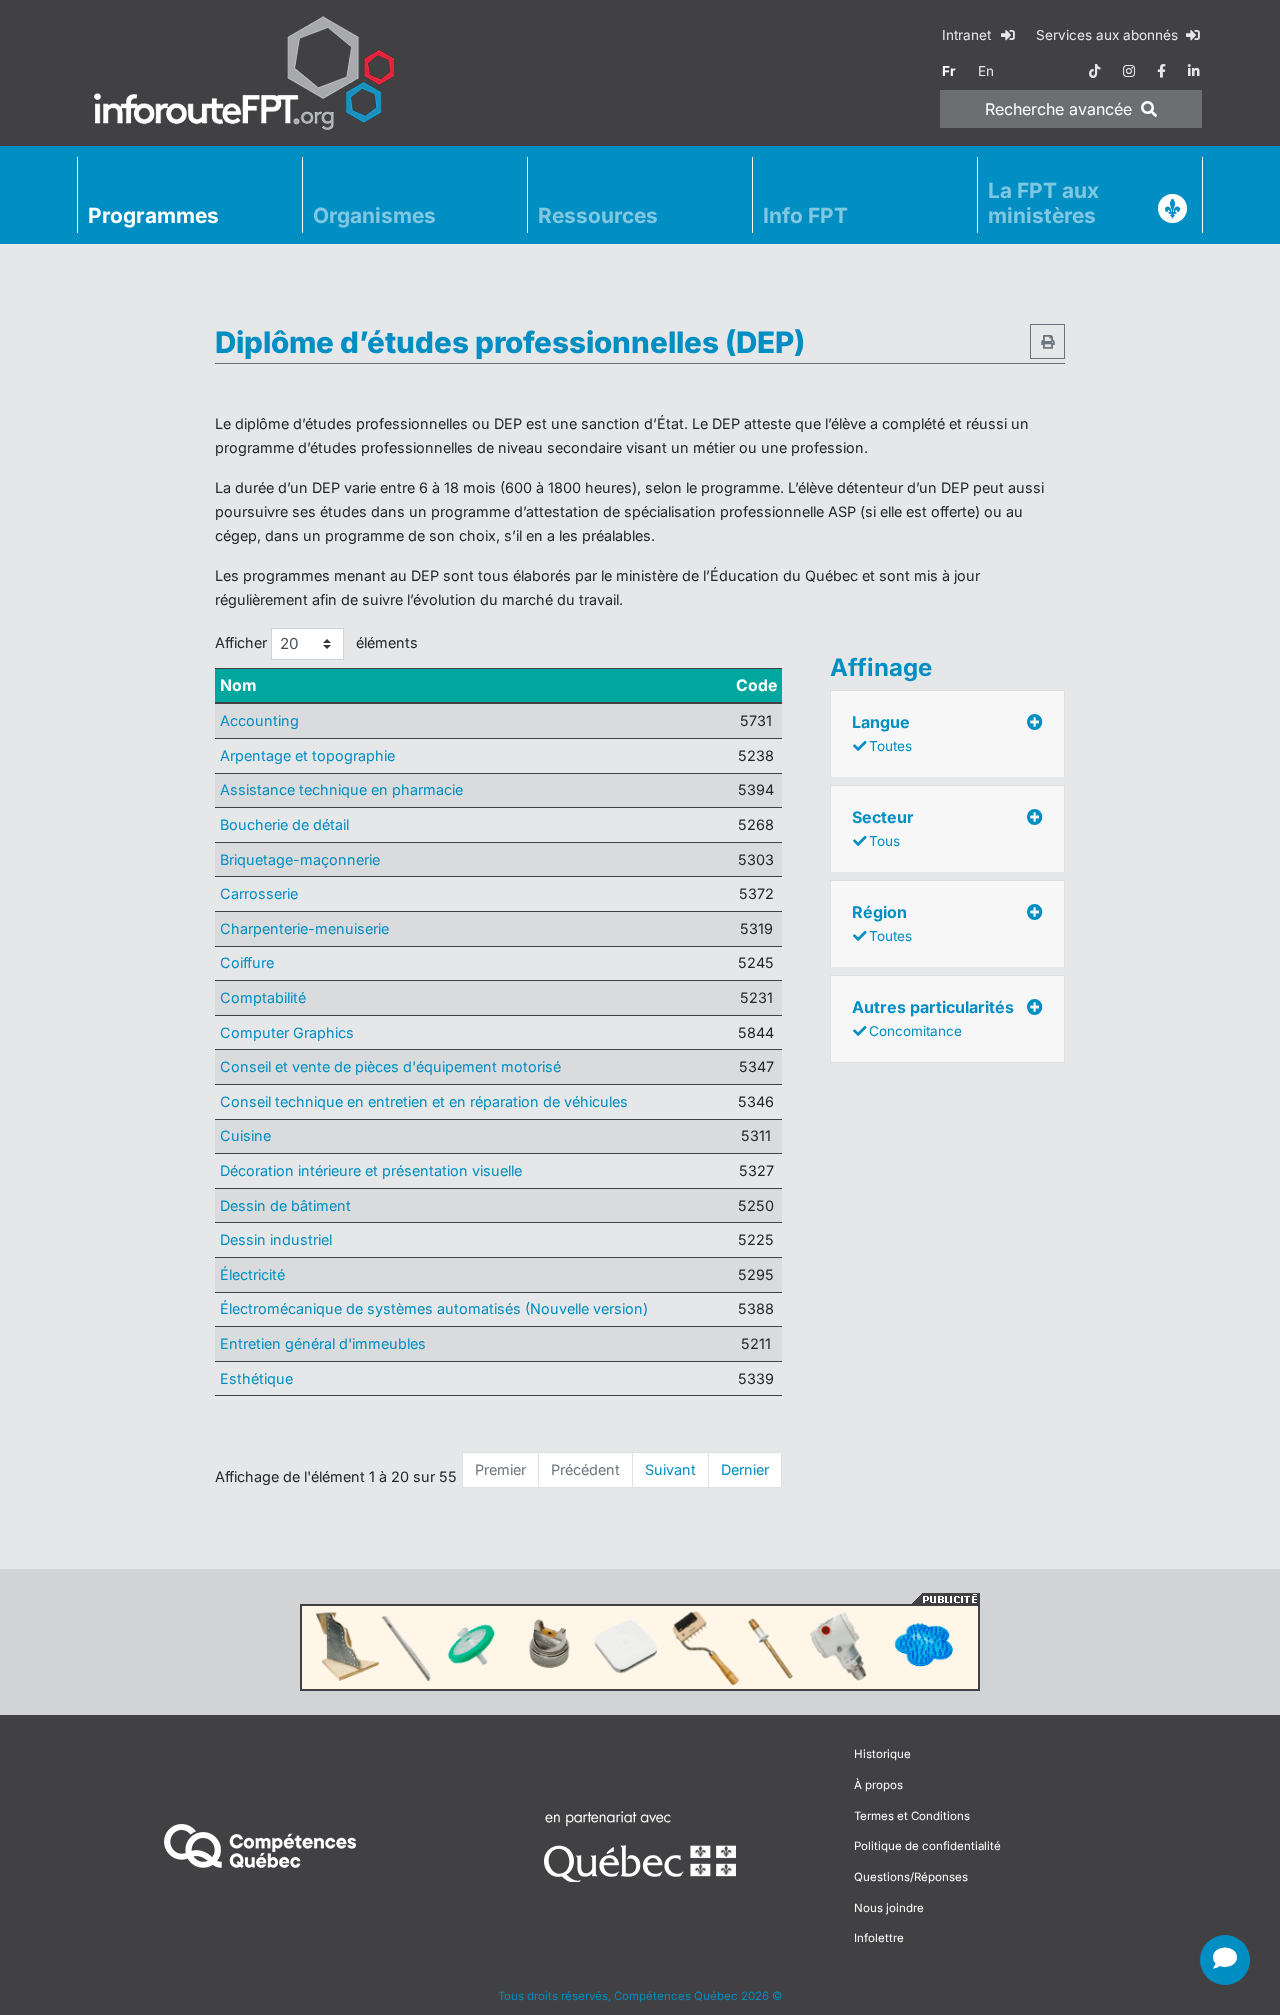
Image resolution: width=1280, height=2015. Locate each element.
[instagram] (1129, 71)
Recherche (1058, 109)
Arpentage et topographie (307, 755)
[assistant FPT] (1225, 1960)
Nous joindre (889, 1908)
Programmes (153, 215)
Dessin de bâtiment (285, 1205)
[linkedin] (1194, 71)
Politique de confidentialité (927, 1846)
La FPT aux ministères (1043, 203)
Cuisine (245, 1135)
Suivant (670, 1469)
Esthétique (256, 1378)
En (986, 71)
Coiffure (247, 962)
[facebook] (1161, 71)
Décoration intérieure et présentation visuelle (371, 1170)
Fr (949, 71)
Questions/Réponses (911, 1877)
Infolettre (879, 1938)
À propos (878, 1785)
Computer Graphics (287, 1032)
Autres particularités (933, 1018)
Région (882, 923)
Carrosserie (259, 893)
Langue (882, 733)
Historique (882, 1754)
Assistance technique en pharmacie (341, 789)
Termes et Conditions (912, 1816)
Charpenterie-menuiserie (304, 928)
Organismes (374, 215)
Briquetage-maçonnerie (300, 859)
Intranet (968, 35)
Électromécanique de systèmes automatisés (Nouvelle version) (434, 1308)
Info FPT (805, 215)
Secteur (883, 828)
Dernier (745, 1469)
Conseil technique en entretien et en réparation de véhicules (424, 1101)
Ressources (598, 215)
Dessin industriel (276, 1239)
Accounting (259, 720)
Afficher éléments (316, 642)
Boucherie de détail (284, 824)
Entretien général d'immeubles (323, 1343)
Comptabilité (263, 997)
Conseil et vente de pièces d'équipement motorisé (390, 1066)
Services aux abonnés (1109, 35)
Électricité (252, 1274)
